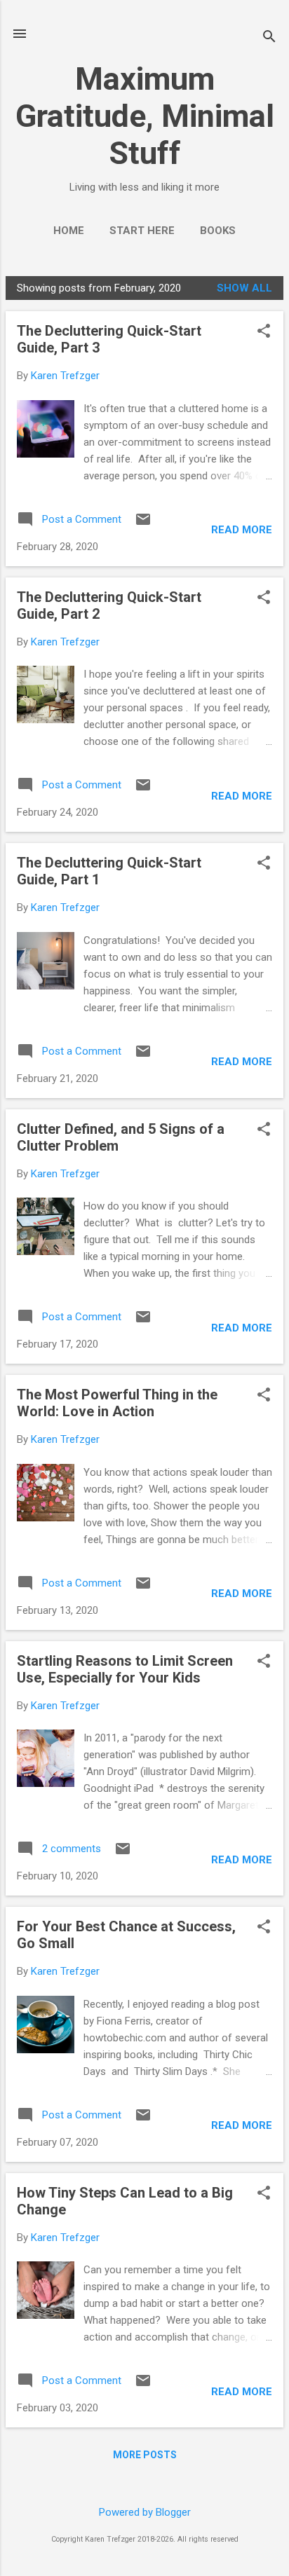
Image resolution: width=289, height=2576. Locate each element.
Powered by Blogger (145, 2512)
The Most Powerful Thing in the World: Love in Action (117, 1403)
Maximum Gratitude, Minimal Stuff (145, 116)
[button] (264, 332)
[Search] (269, 38)
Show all (244, 288)
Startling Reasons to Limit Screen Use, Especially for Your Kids (125, 1669)
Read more (242, 530)
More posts (145, 2455)
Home (69, 231)
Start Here (142, 231)
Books (218, 231)
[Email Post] (143, 524)
